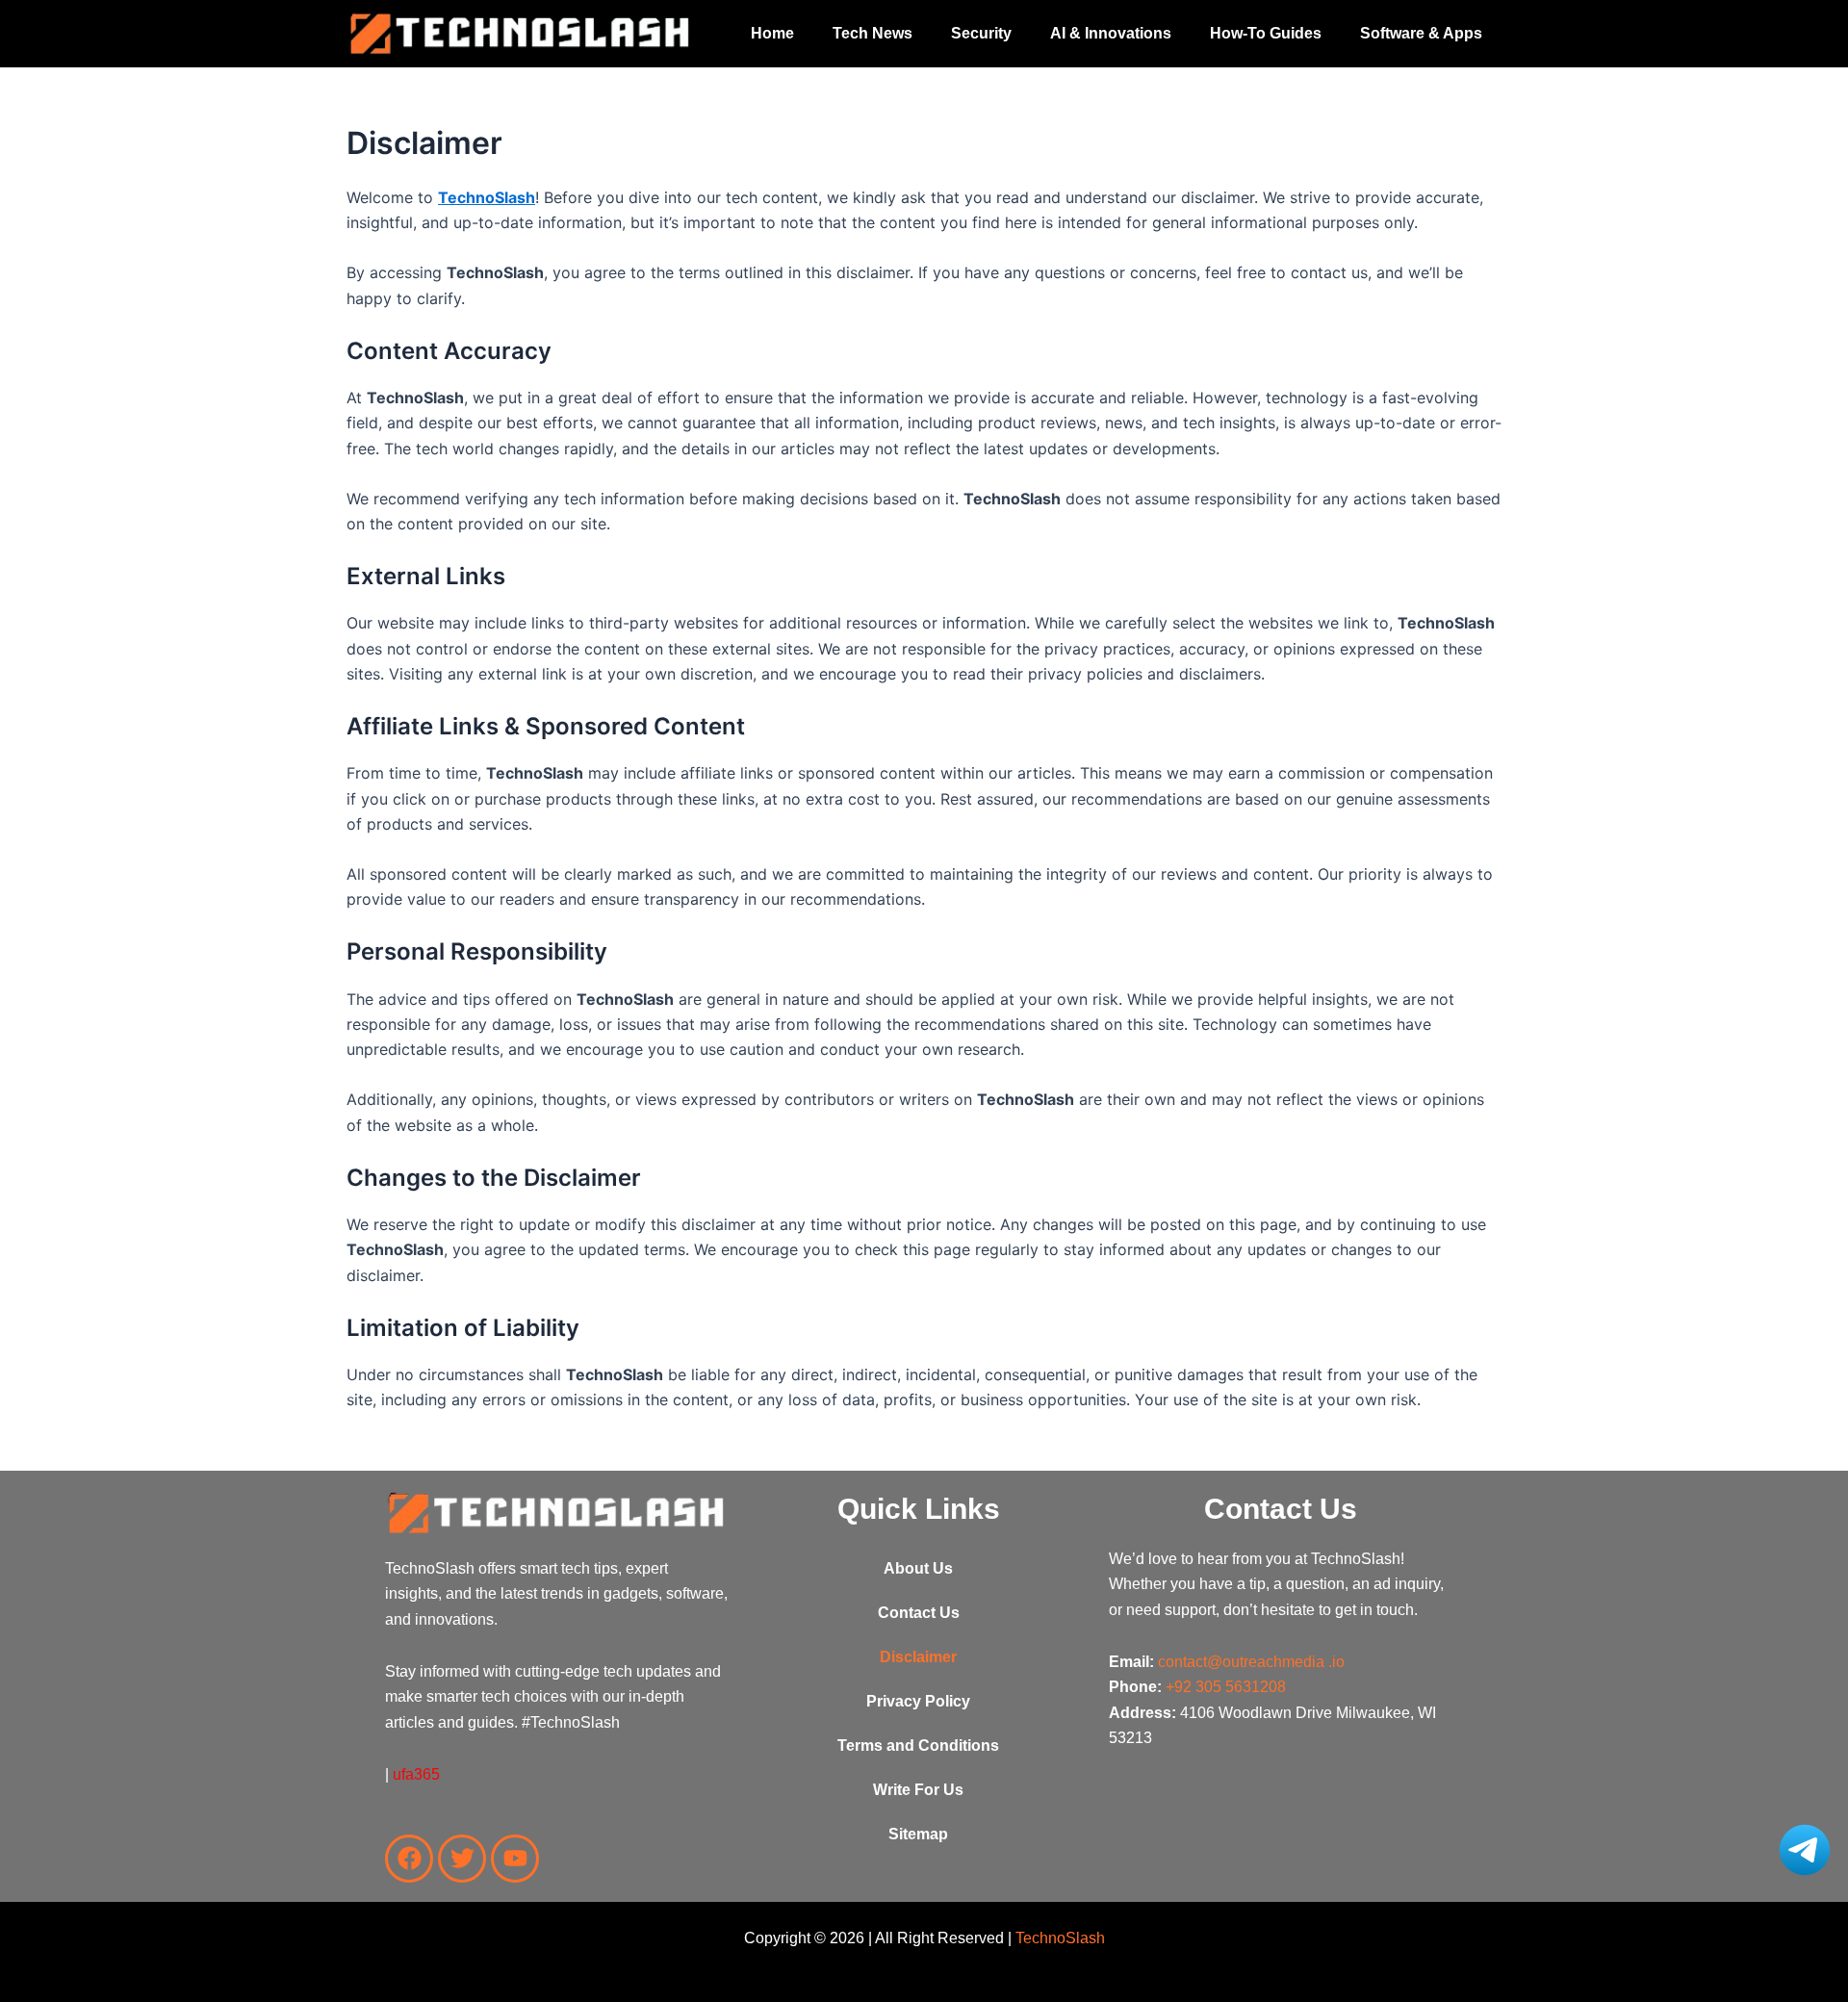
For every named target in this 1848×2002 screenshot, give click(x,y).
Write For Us (918, 1790)
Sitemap (918, 1834)
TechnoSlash (487, 197)
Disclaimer (918, 1657)
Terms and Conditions (918, 1745)
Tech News (873, 33)
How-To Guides (1266, 33)
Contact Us (919, 1613)
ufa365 (416, 1774)
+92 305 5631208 (1226, 1687)
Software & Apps (1421, 33)
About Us (918, 1568)
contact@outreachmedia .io (1251, 1662)
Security (981, 33)
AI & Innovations (1111, 33)
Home (772, 33)
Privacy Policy (918, 1701)
